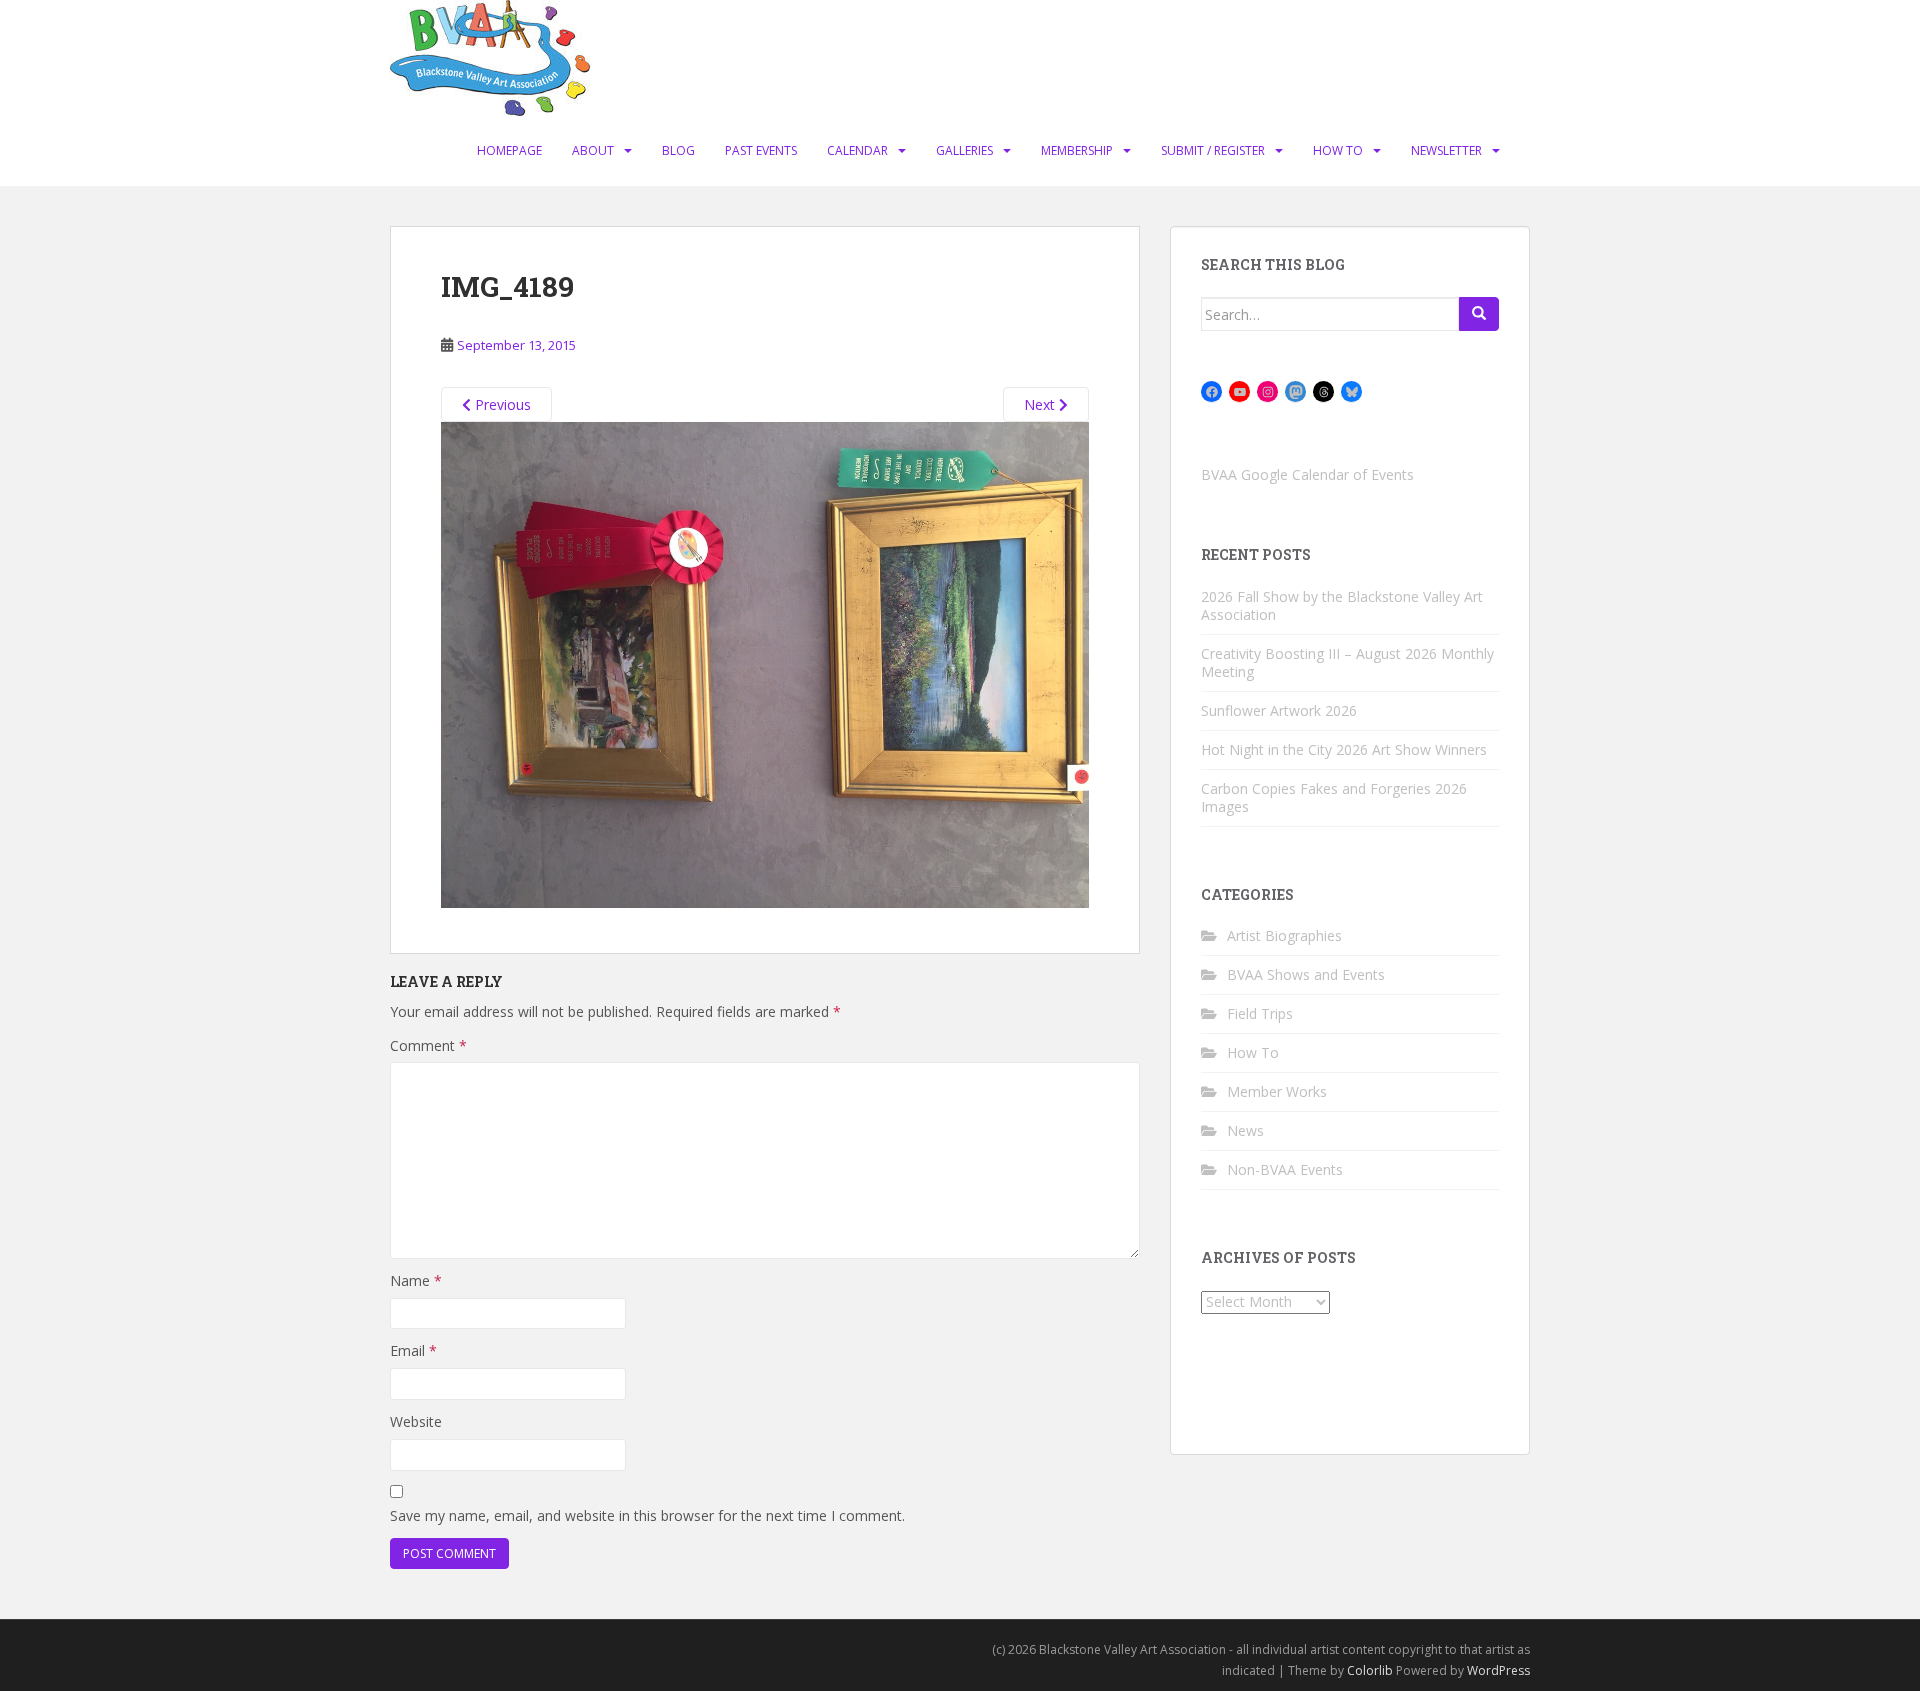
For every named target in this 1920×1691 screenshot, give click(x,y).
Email (413, 1350)
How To (1338, 150)
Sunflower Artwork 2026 (1279, 710)
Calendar (857, 150)
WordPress (1498, 1670)
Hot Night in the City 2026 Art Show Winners (1344, 749)
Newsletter (1446, 150)
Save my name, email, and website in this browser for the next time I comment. (647, 1515)
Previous (501, 404)
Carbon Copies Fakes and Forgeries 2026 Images (1334, 797)
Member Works (1277, 1091)
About (593, 150)
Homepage (509, 150)
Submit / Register (1213, 150)
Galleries (964, 150)
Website (416, 1421)
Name (416, 1280)
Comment (428, 1045)
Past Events (761, 150)
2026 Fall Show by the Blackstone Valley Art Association (1342, 605)
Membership (1077, 150)
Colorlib (1370, 1670)
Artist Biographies (1284, 935)
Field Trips (1260, 1013)
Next (1041, 404)
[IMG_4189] (765, 663)
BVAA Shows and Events (1306, 974)
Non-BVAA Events (1285, 1169)
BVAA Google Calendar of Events (1307, 474)
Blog (678, 150)
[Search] (1479, 314)
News (1245, 1130)
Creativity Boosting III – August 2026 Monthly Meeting (1347, 662)
